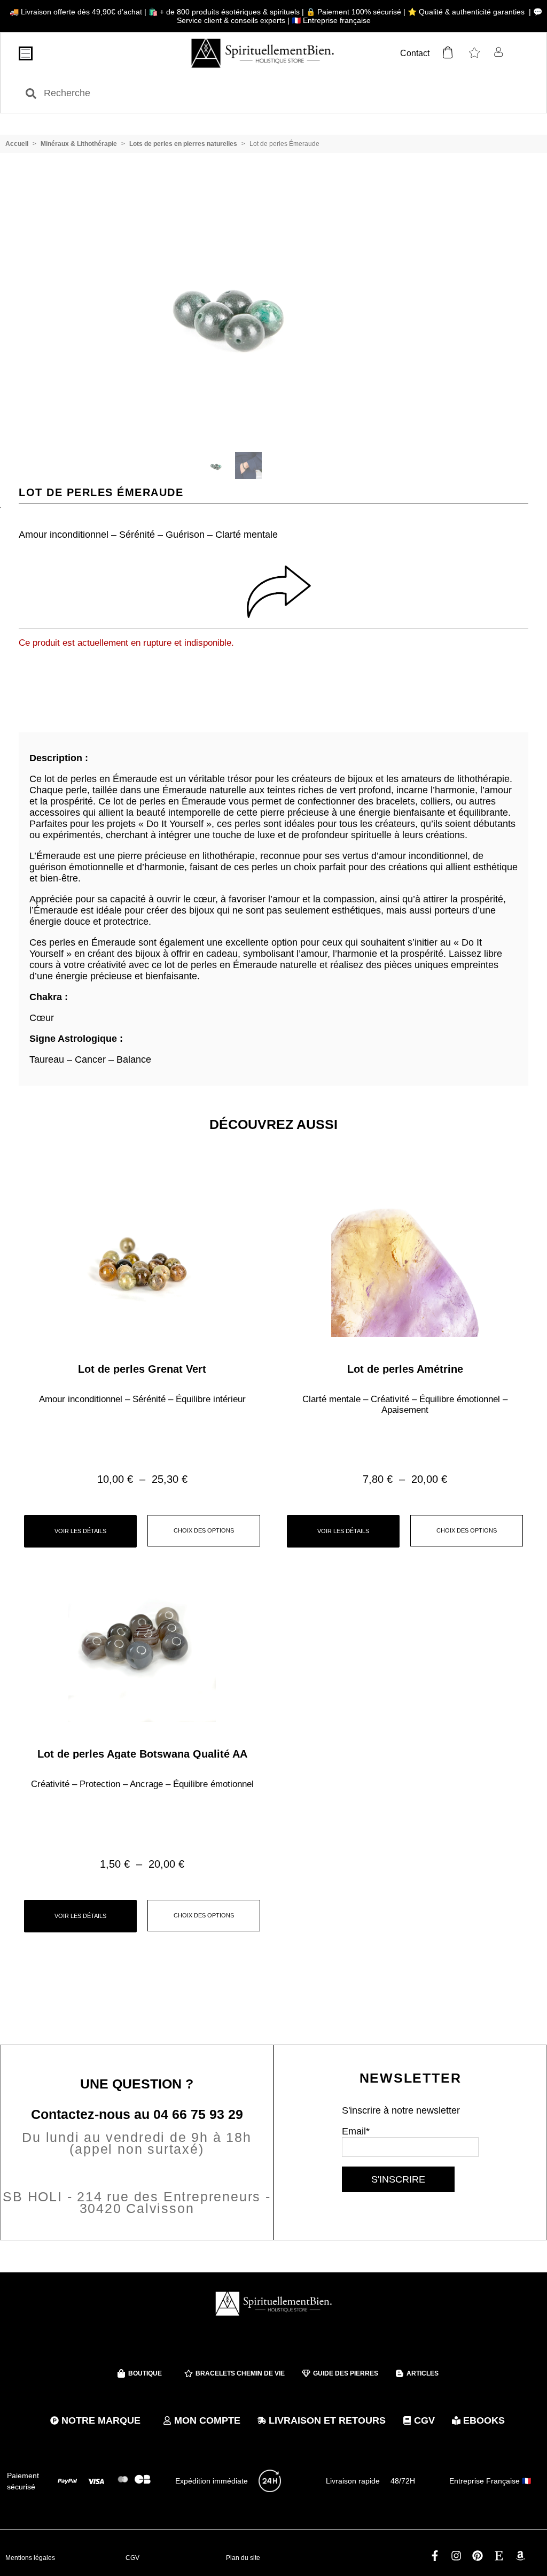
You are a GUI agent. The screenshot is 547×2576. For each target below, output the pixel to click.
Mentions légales (30, 2558)
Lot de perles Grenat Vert (142, 1369)
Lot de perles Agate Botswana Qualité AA (142, 1754)
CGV (132, 2558)
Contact (415, 53)
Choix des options (204, 1530)
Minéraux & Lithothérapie (79, 144)
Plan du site (243, 2558)
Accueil (17, 144)
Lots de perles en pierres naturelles (183, 144)
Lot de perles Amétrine (405, 1369)
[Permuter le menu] (26, 53)
